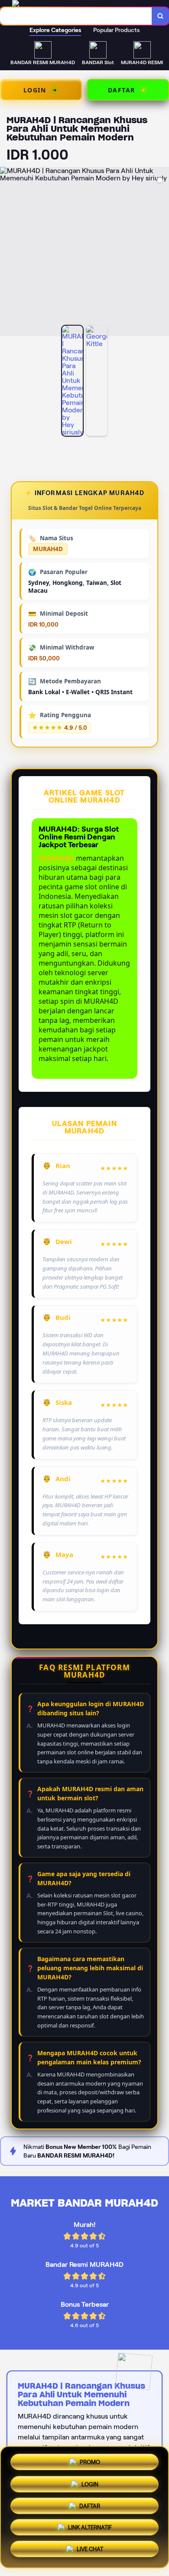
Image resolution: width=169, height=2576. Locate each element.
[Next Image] (162, 253)
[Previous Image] (7, 253)
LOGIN (90, 2484)
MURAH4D (56, 858)
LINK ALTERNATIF (90, 2529)
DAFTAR (90, 2507)
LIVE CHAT (90, 2552)
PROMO (90, 2460)
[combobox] (76, 16)
